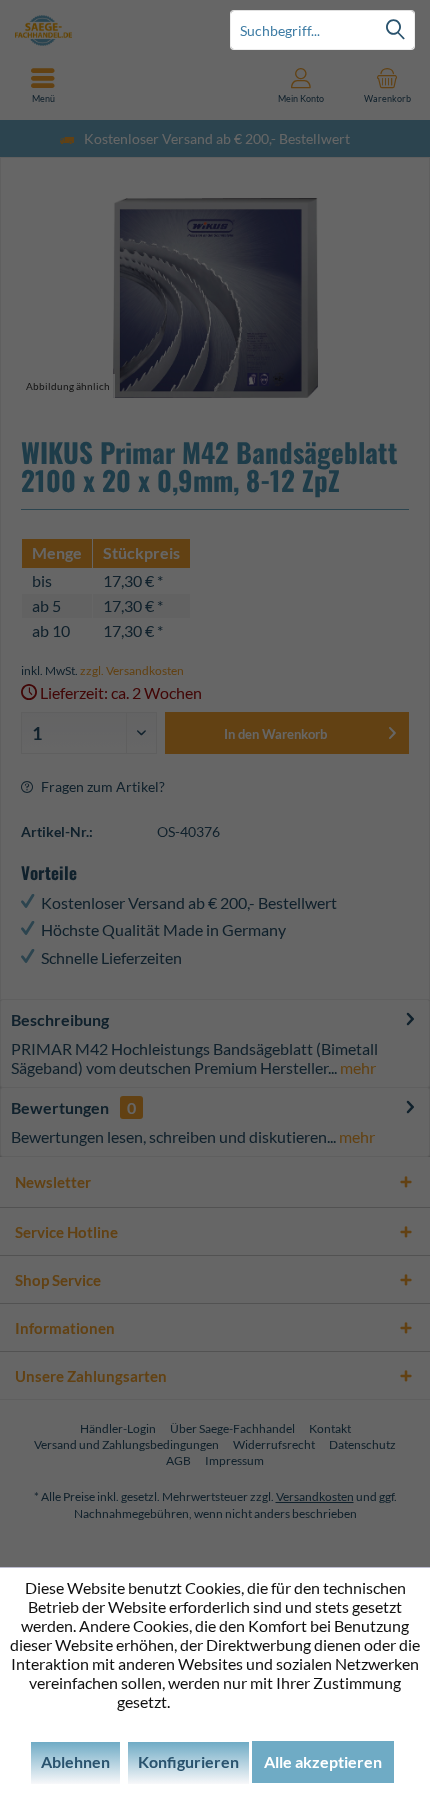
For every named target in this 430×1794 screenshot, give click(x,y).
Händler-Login (118, 1428)
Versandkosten (315, 1496)
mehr (356, 1067)
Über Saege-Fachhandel (232, 1428)
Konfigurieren (188, 1761)
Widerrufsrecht (274, 1444)
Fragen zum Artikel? (101, 786)
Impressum (234, 1460)
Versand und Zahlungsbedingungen (126, 1444)
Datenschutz (362, 1444)
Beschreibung (60, 1019)
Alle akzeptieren (323, 1761)
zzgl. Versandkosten (132, 670)
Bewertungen (60, 1107)
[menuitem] (387, 85)
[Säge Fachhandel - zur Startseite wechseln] (107, 30)
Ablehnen (75, 1761)
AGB (178, 1460)
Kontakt (330, 1428)
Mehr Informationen (243, 1701)
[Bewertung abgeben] (215, 525)
